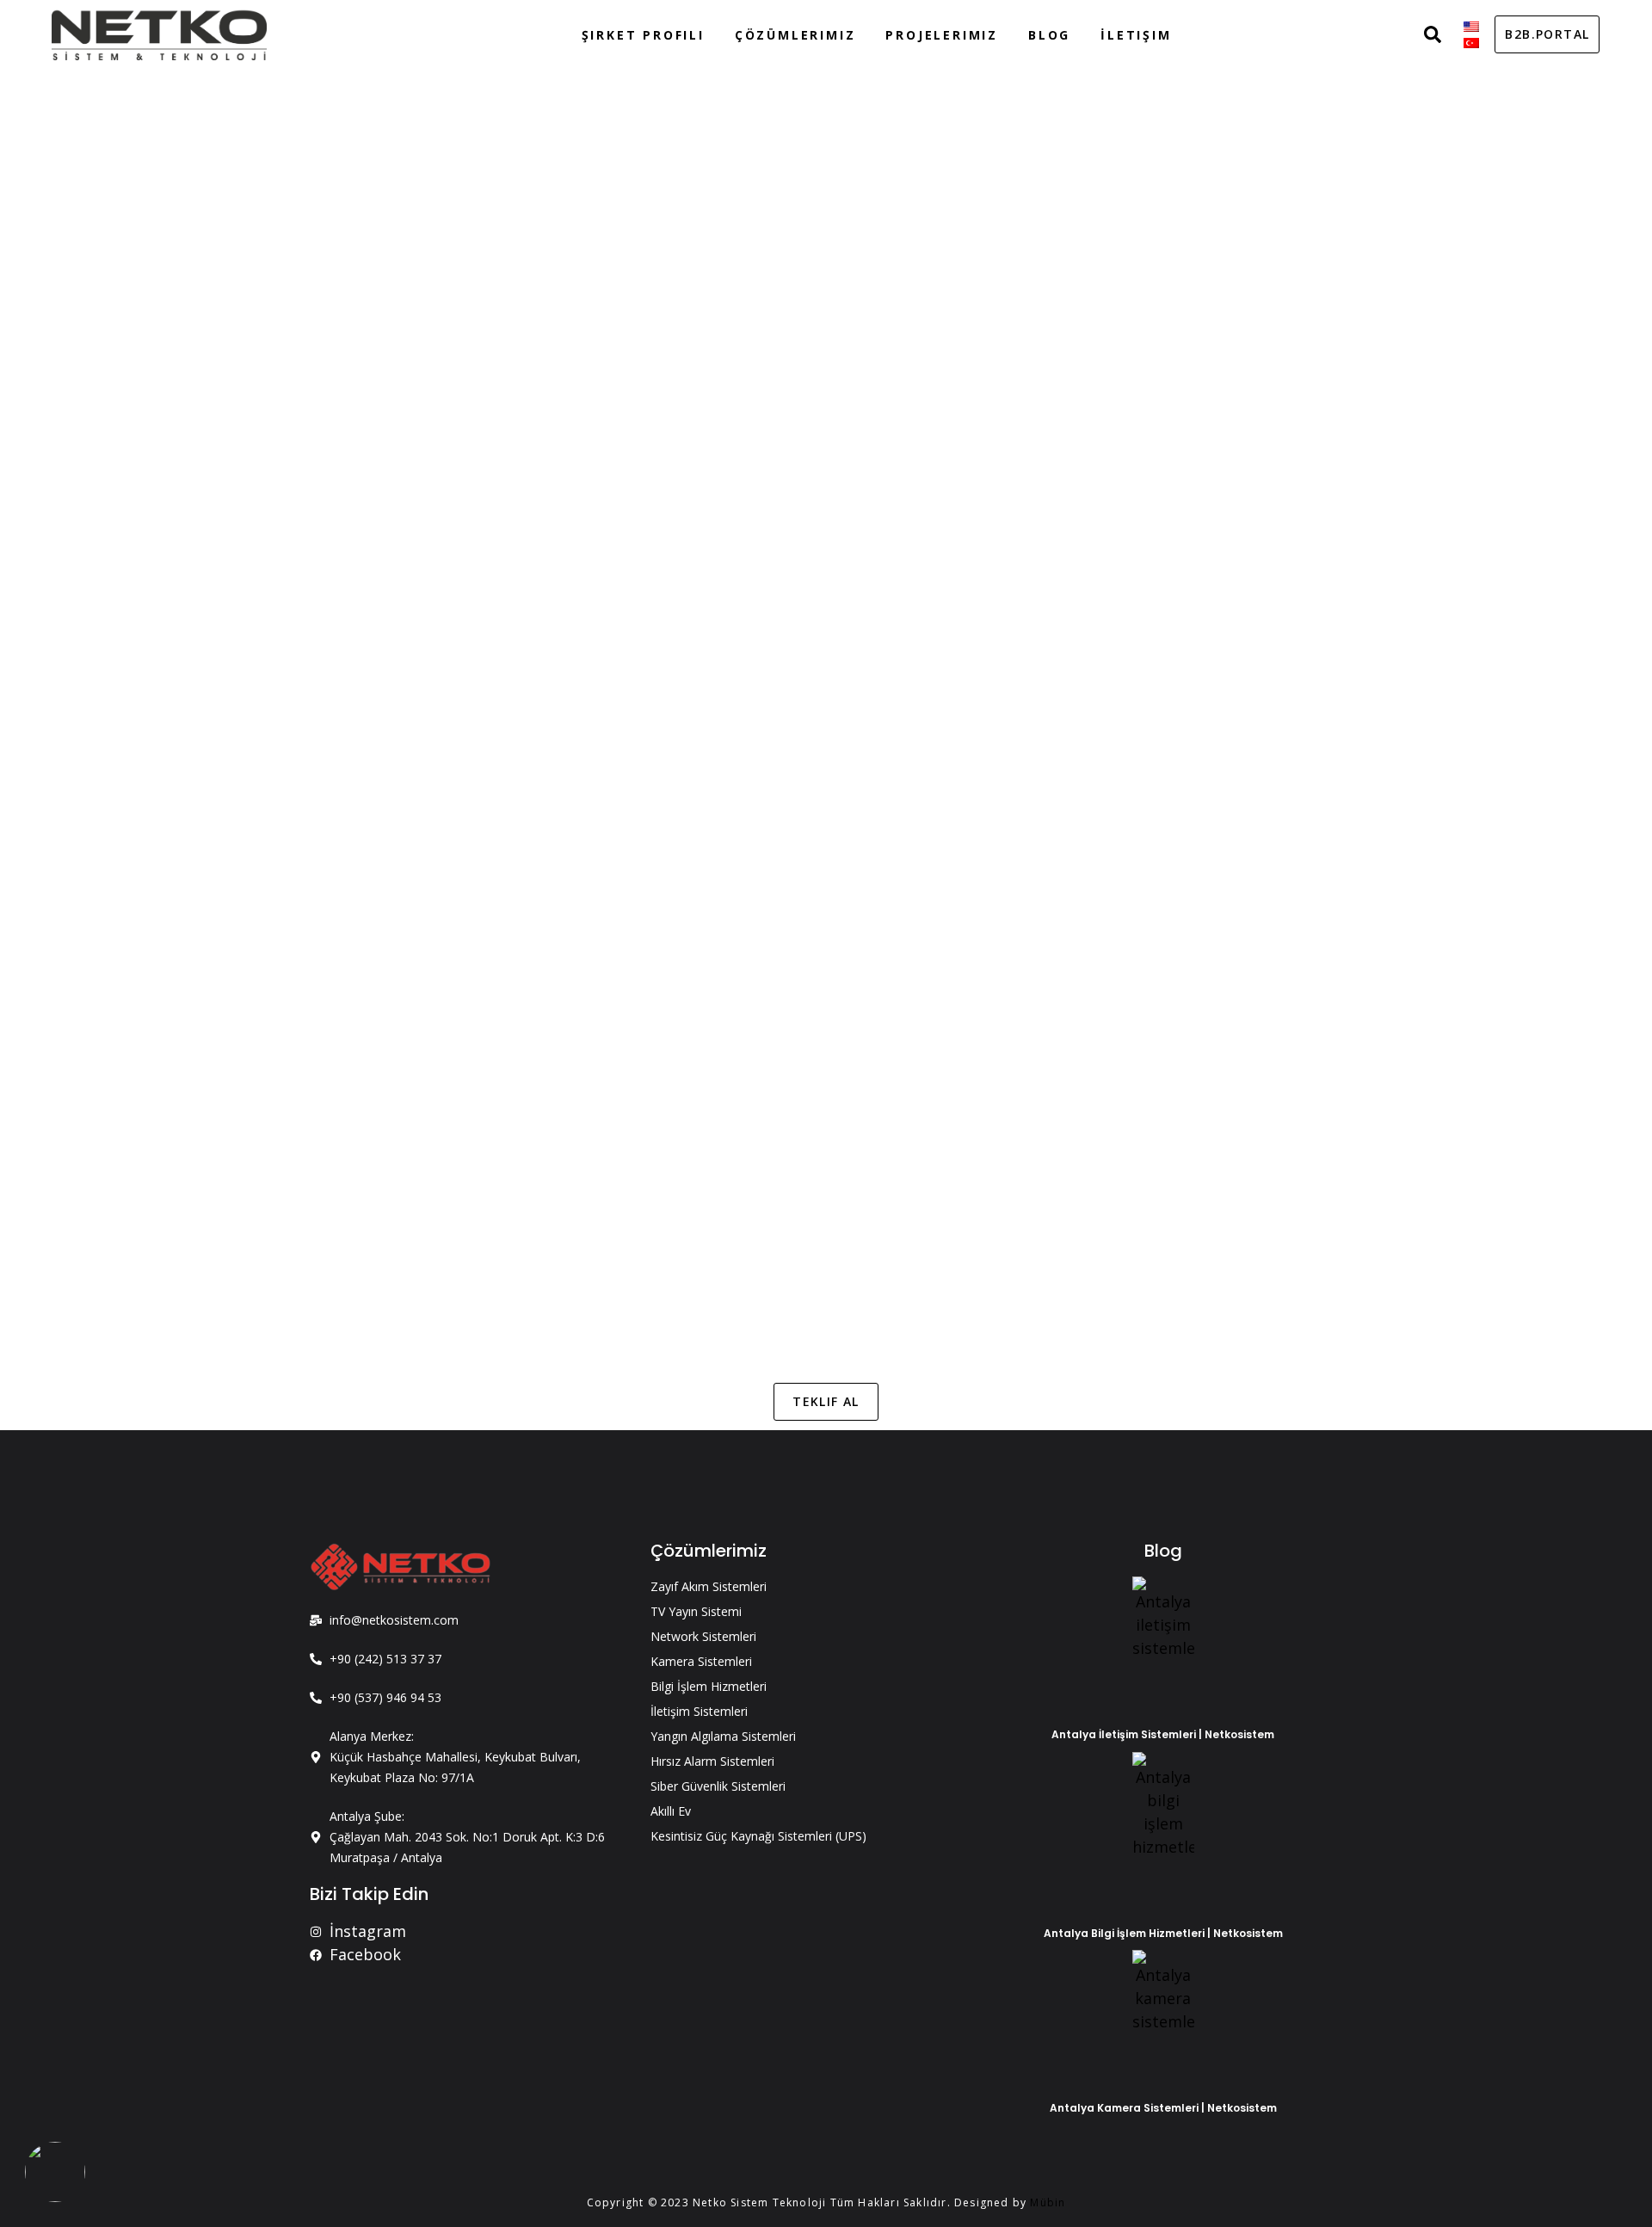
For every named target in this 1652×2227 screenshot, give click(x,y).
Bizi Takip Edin (369, 1894)
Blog (1049, 35)
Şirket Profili (643, 35)
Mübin (1048, 2202)
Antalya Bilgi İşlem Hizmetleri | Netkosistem (1163, 1933)
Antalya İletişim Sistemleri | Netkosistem (1163, 1734)
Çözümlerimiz (795, 35)
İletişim (1136, 35)
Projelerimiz (942, 35)
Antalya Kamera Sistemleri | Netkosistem (1163, 2108)
